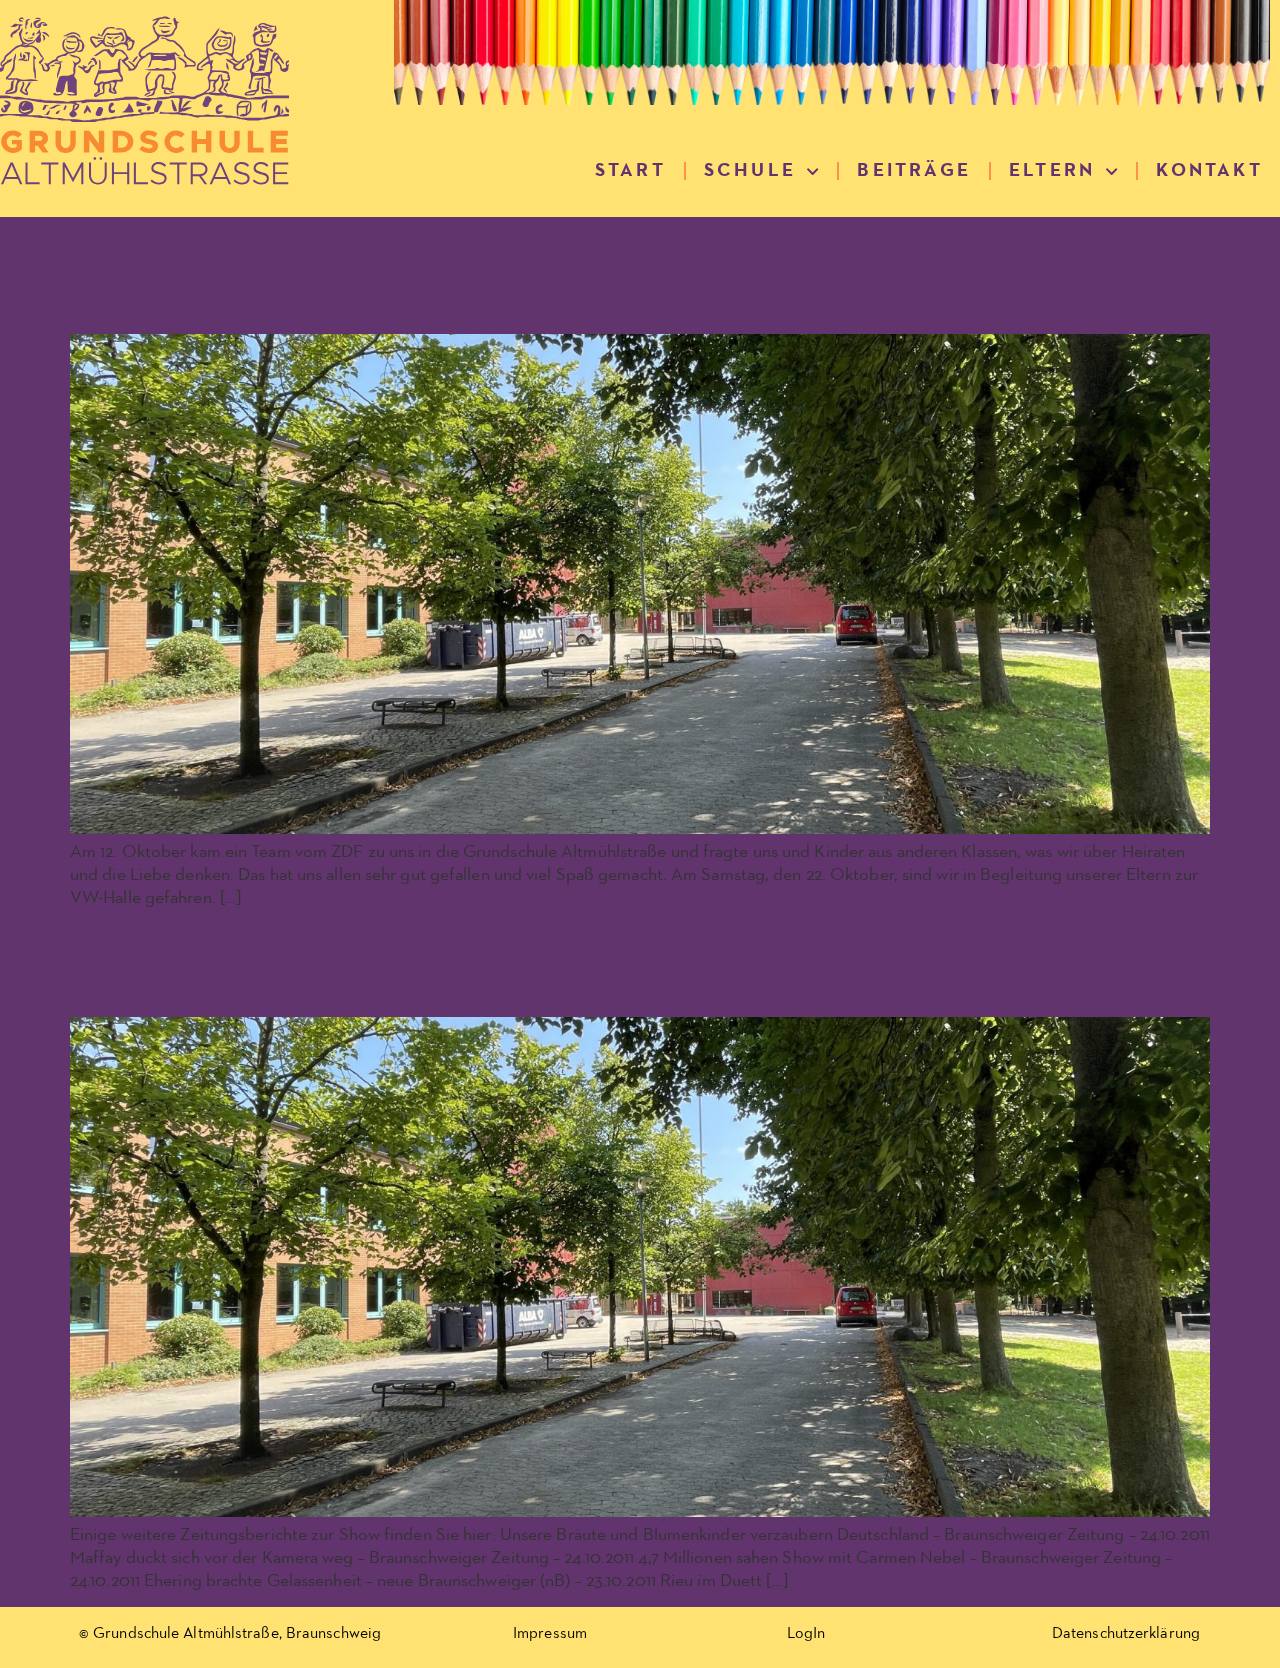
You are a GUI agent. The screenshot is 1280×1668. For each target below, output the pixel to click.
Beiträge (914, 170)
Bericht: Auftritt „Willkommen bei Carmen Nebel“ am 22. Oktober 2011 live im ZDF (489, 299)
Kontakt (1209, 170)
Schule (750, 170)
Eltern (1052, 170)
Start (630, 170)
